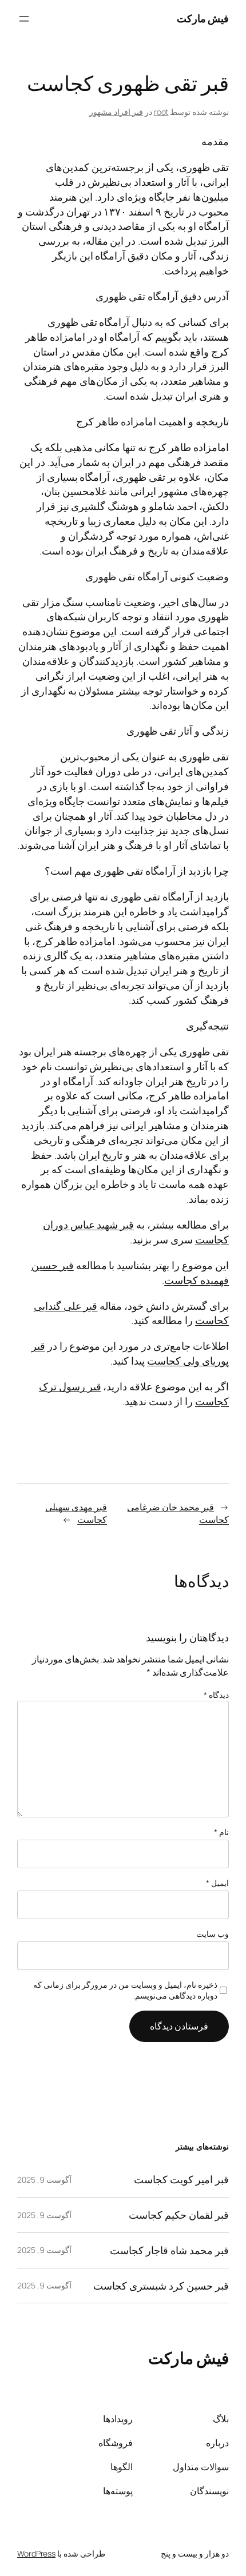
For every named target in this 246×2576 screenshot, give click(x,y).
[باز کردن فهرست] (24, 19)
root (161, 112)
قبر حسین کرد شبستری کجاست (161, 2286)
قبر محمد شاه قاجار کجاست (169, 2250)
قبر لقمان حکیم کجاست (179, 2215)
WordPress (36, 2553)
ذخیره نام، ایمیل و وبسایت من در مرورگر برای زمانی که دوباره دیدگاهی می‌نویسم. (125, 1990)
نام (221, 1832)
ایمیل (217, 1883)
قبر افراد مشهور (116, 112)
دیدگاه (216, 1695)
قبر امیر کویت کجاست (181, 2180)
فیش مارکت (203, 18)
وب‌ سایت (213, 1934)
